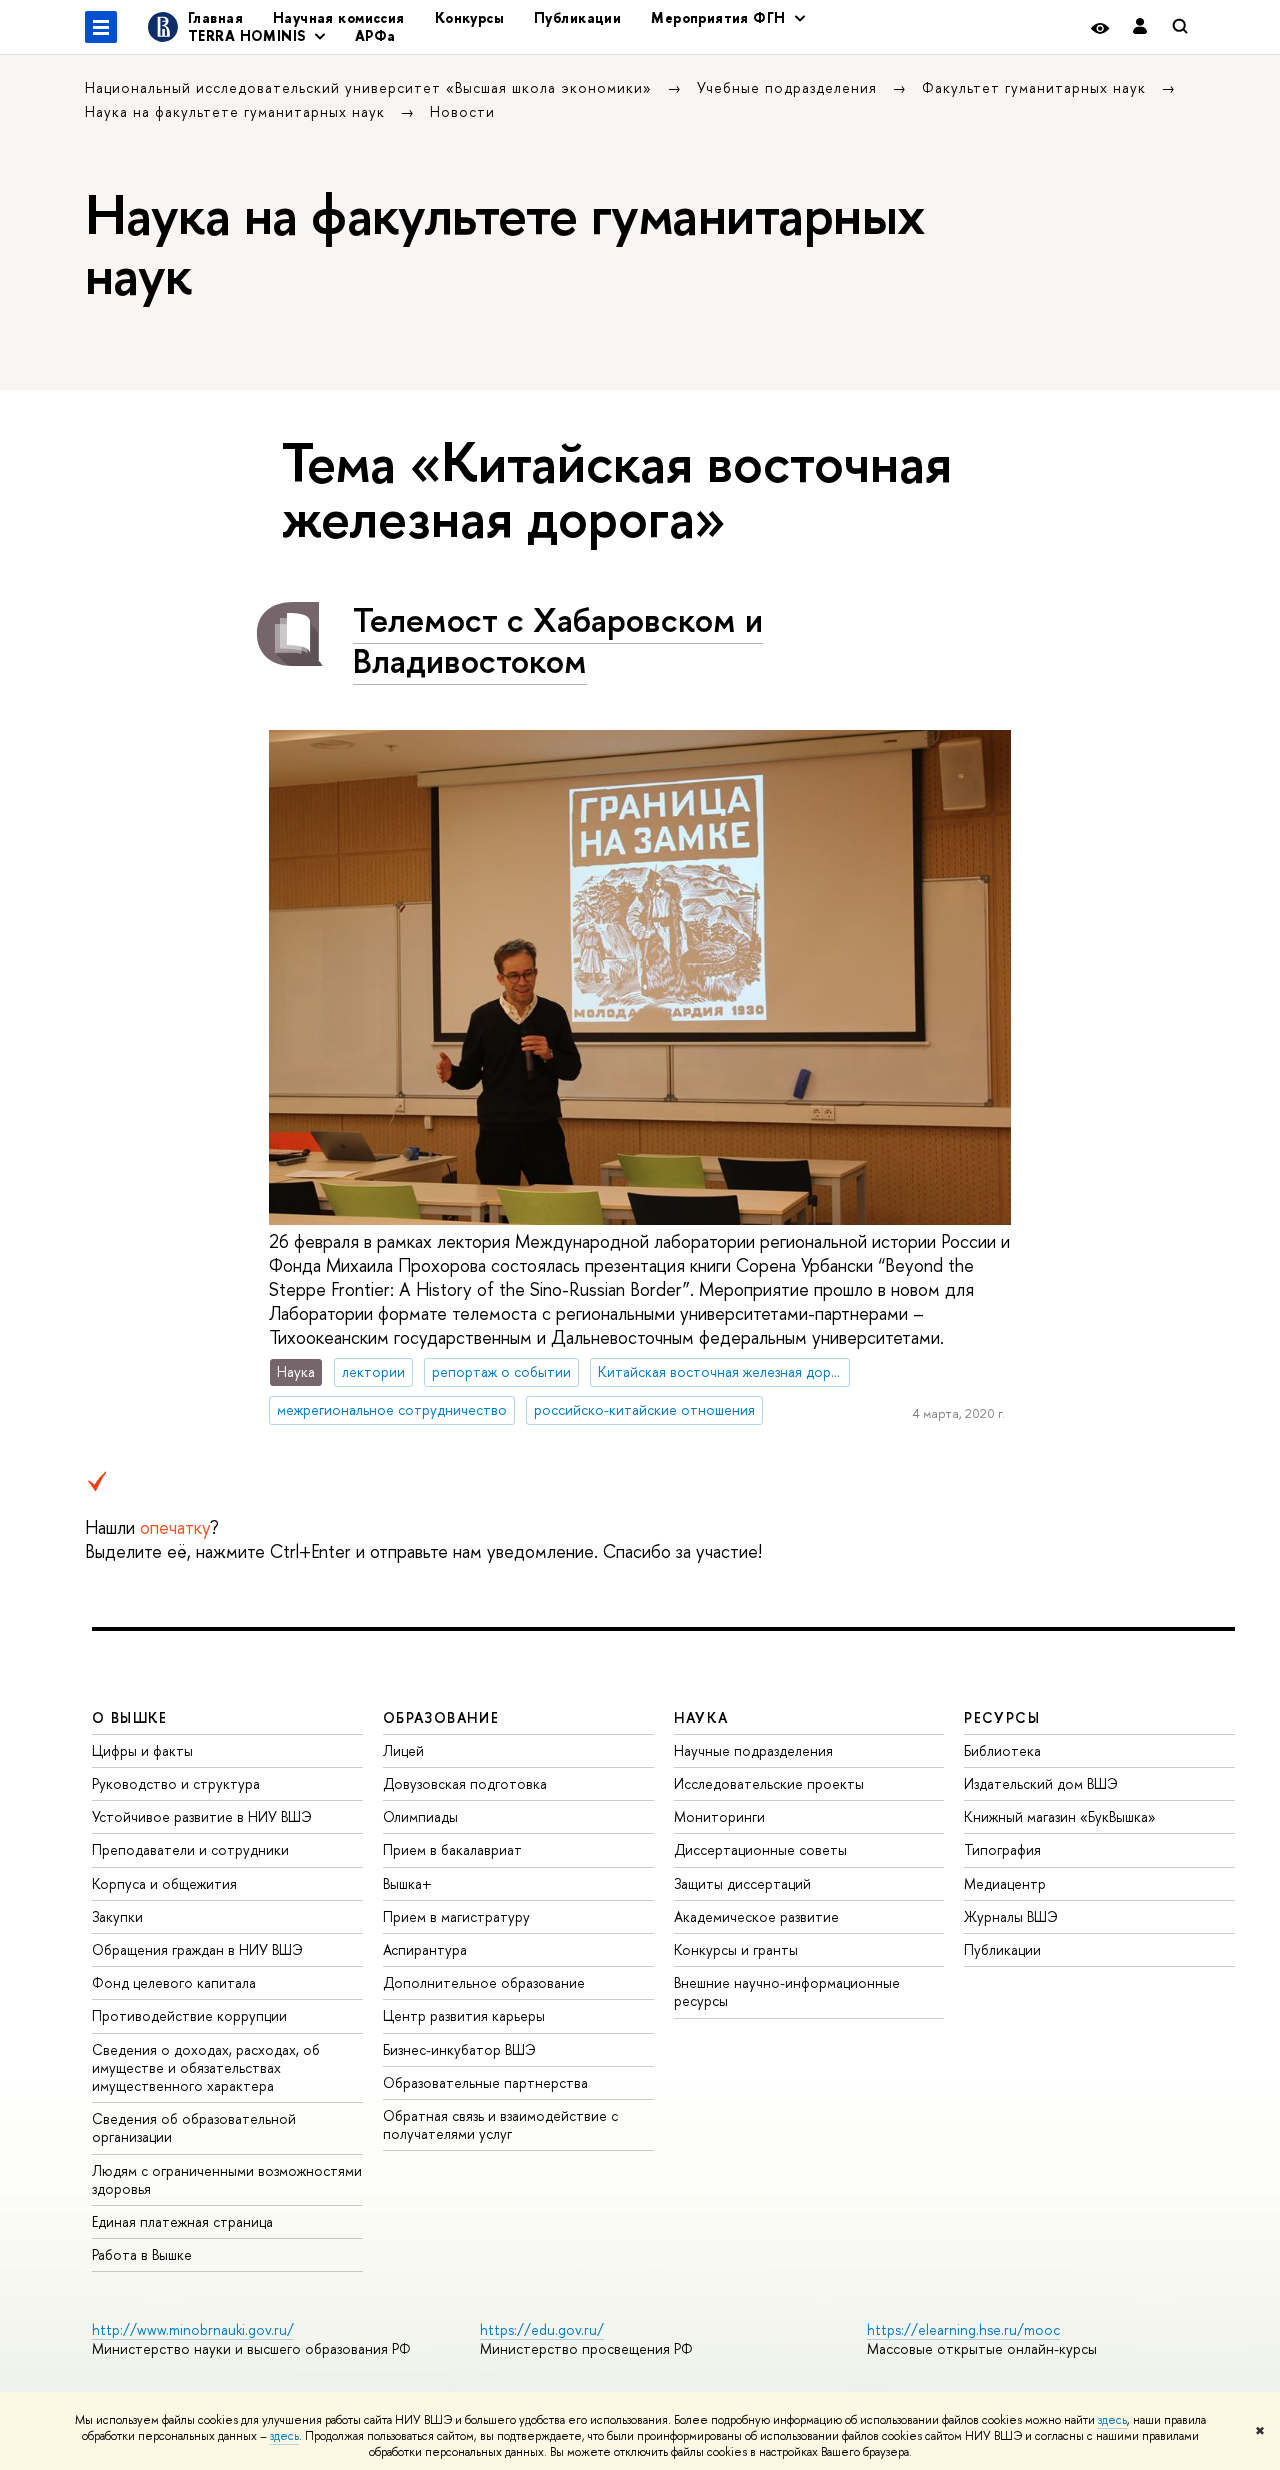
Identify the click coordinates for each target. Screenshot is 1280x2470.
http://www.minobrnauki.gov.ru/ (193, 2329)
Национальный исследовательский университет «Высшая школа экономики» (371, 87)
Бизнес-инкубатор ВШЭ (459, 2049)
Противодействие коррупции (189, 2015)
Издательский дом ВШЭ (1041, 1783)
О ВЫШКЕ (130, 1717)
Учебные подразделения (789, 87)
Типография (1002, 1849)
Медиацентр (1005, 1883)
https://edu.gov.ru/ (542, 2329)
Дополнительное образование (484, 1982)
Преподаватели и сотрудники (190, 1849)
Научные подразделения (753, 1750)
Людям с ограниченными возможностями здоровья (227, 2179)
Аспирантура (425, 1949)
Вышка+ (407, 1883)
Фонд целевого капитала (174, 1982)
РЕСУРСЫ (1002, 1717)
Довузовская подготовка (465, 1783)
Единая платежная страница (182, 2221)
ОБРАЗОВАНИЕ (441, 1717)
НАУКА (701, 1717)
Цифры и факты (142, 1750)
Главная (215, 17)
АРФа (375, 35)
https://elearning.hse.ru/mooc (963, 2329)
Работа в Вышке (142, 2254)
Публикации (577, 17)
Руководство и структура (176, 1783)
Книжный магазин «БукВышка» (1060, 1816)
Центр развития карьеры (464, 2015)
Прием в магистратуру (456, 1916)
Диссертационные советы (760, 1849)
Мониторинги (719, 1816)
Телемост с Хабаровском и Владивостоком (558, 640)
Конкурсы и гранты (736, 1949)
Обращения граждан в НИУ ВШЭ (197, 1949)
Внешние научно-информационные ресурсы (787, 1991)
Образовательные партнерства (485, 2082)
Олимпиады (420, 1816)
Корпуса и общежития (164, 1883)
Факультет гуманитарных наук (1036, 87)
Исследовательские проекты (769, 1783)
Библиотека (1002, 1750)
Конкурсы (469, 17)
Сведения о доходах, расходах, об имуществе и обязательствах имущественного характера (206, 2067)
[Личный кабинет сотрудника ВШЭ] (1140, 27)
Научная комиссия (339, 17)
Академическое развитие (756, 1916)
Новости (462, 111)
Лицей (403, 1750)
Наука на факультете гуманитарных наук (237, 111)
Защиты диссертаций (742, 1883)
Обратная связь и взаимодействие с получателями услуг (500, 2124)
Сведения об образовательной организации (194, 2127)
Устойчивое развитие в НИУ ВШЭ (202, 1816)
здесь (1112, 2420)
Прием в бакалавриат (452, 1849)
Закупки (117, 1916)
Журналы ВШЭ (1011, 1916)
